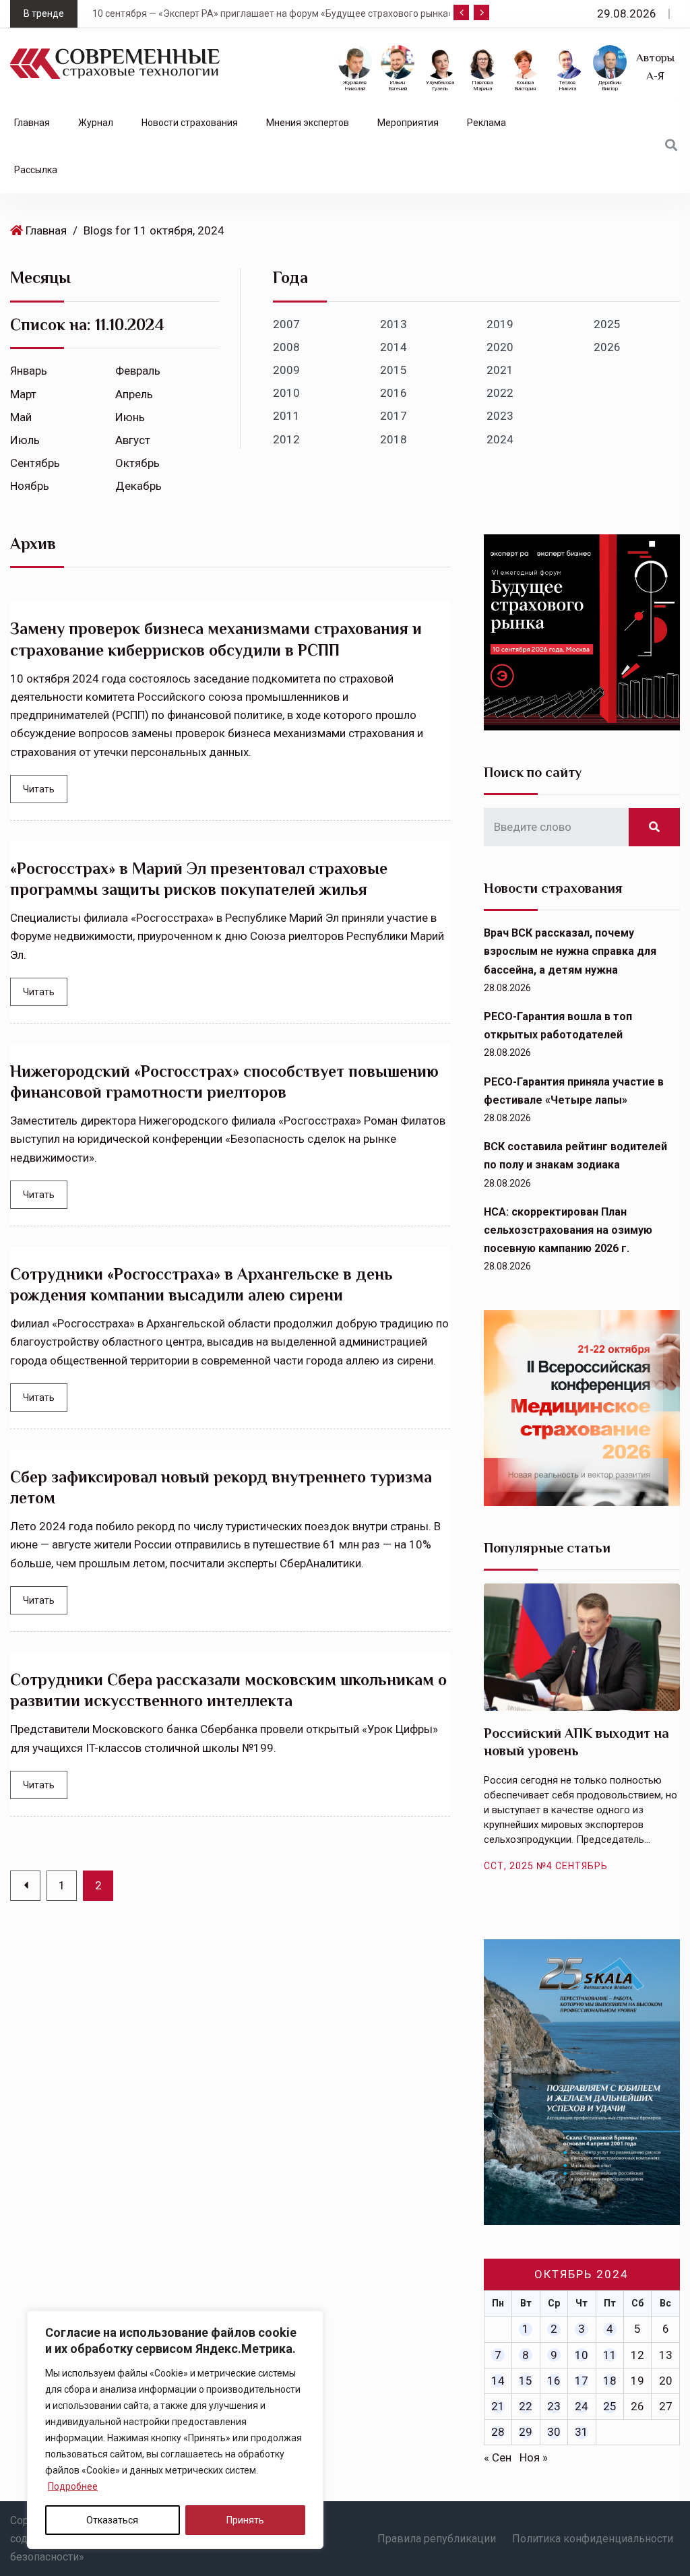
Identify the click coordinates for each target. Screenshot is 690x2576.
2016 (394, 393)
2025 (607, 324)
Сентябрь (35, 463)
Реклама (487, 123)
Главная (32, 123)
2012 (286, 439)
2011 (286, 416)
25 (610, 2406)
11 (610, 2355)
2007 (286, 324)
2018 (394, 439)
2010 (286, 393)
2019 (500, 324)
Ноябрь (30, 486)
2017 (394, 416)
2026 (607, 347)
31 (582, 2432)
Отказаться (112, 2520)
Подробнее (73, 2486)
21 (498, 2406)
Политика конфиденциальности (593, 2539)
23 (554, 2406)
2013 (394, 324)
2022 (500, 393)
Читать (39, 789)
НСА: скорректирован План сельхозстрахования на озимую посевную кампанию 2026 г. (568, 1230)
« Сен (498, 2457)
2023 (500, 416)
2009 (286, 370)
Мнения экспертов (308, 123)
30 (554, 2432)
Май (21, 417)
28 (498, 2432)
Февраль (138, 371)
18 (610, 2381)
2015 (394, 370)
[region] (175, 2430)
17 (582, 2381)
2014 (394, 347)
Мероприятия (408, 123)
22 (526, 2406)
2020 (500, 347)
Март (23, 394)
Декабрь (138, 486)
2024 (500, 439)
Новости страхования (190, 123)
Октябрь (137, 463)
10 (582, 2355)
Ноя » (534, 2457)
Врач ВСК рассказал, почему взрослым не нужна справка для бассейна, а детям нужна (570, 951)
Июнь (130, 417)
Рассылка (36, 170)
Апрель (134, 394)
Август (133, 440)
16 (554, 2381)
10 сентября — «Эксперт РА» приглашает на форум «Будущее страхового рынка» (252, 13)
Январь (29, 371)
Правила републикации (437, 2539)
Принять (245, 2520)
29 (526, 2432)
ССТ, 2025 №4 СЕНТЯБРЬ (546, 1866)
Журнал (96, 123)
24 (582, 2406)
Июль (25, 440)
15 (526, 2381)
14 (498, 2381)
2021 (500, 370)
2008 (286, 347)
